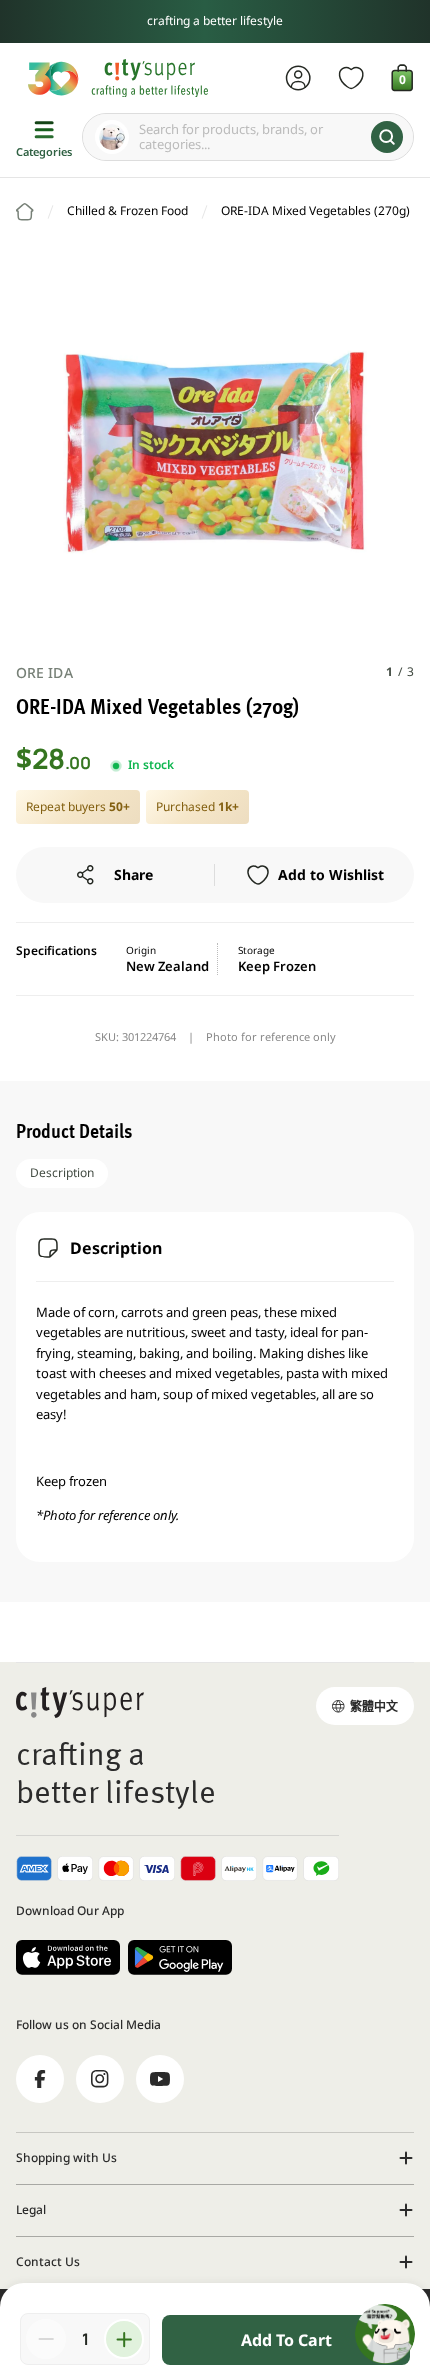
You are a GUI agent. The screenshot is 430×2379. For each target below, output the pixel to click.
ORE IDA (44, 672)
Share (133, 874)
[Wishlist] (351, 78)
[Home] (25, 212)
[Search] (387, 137)
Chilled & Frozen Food (127, 210)
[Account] (298, 78)
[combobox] (248, 137)
